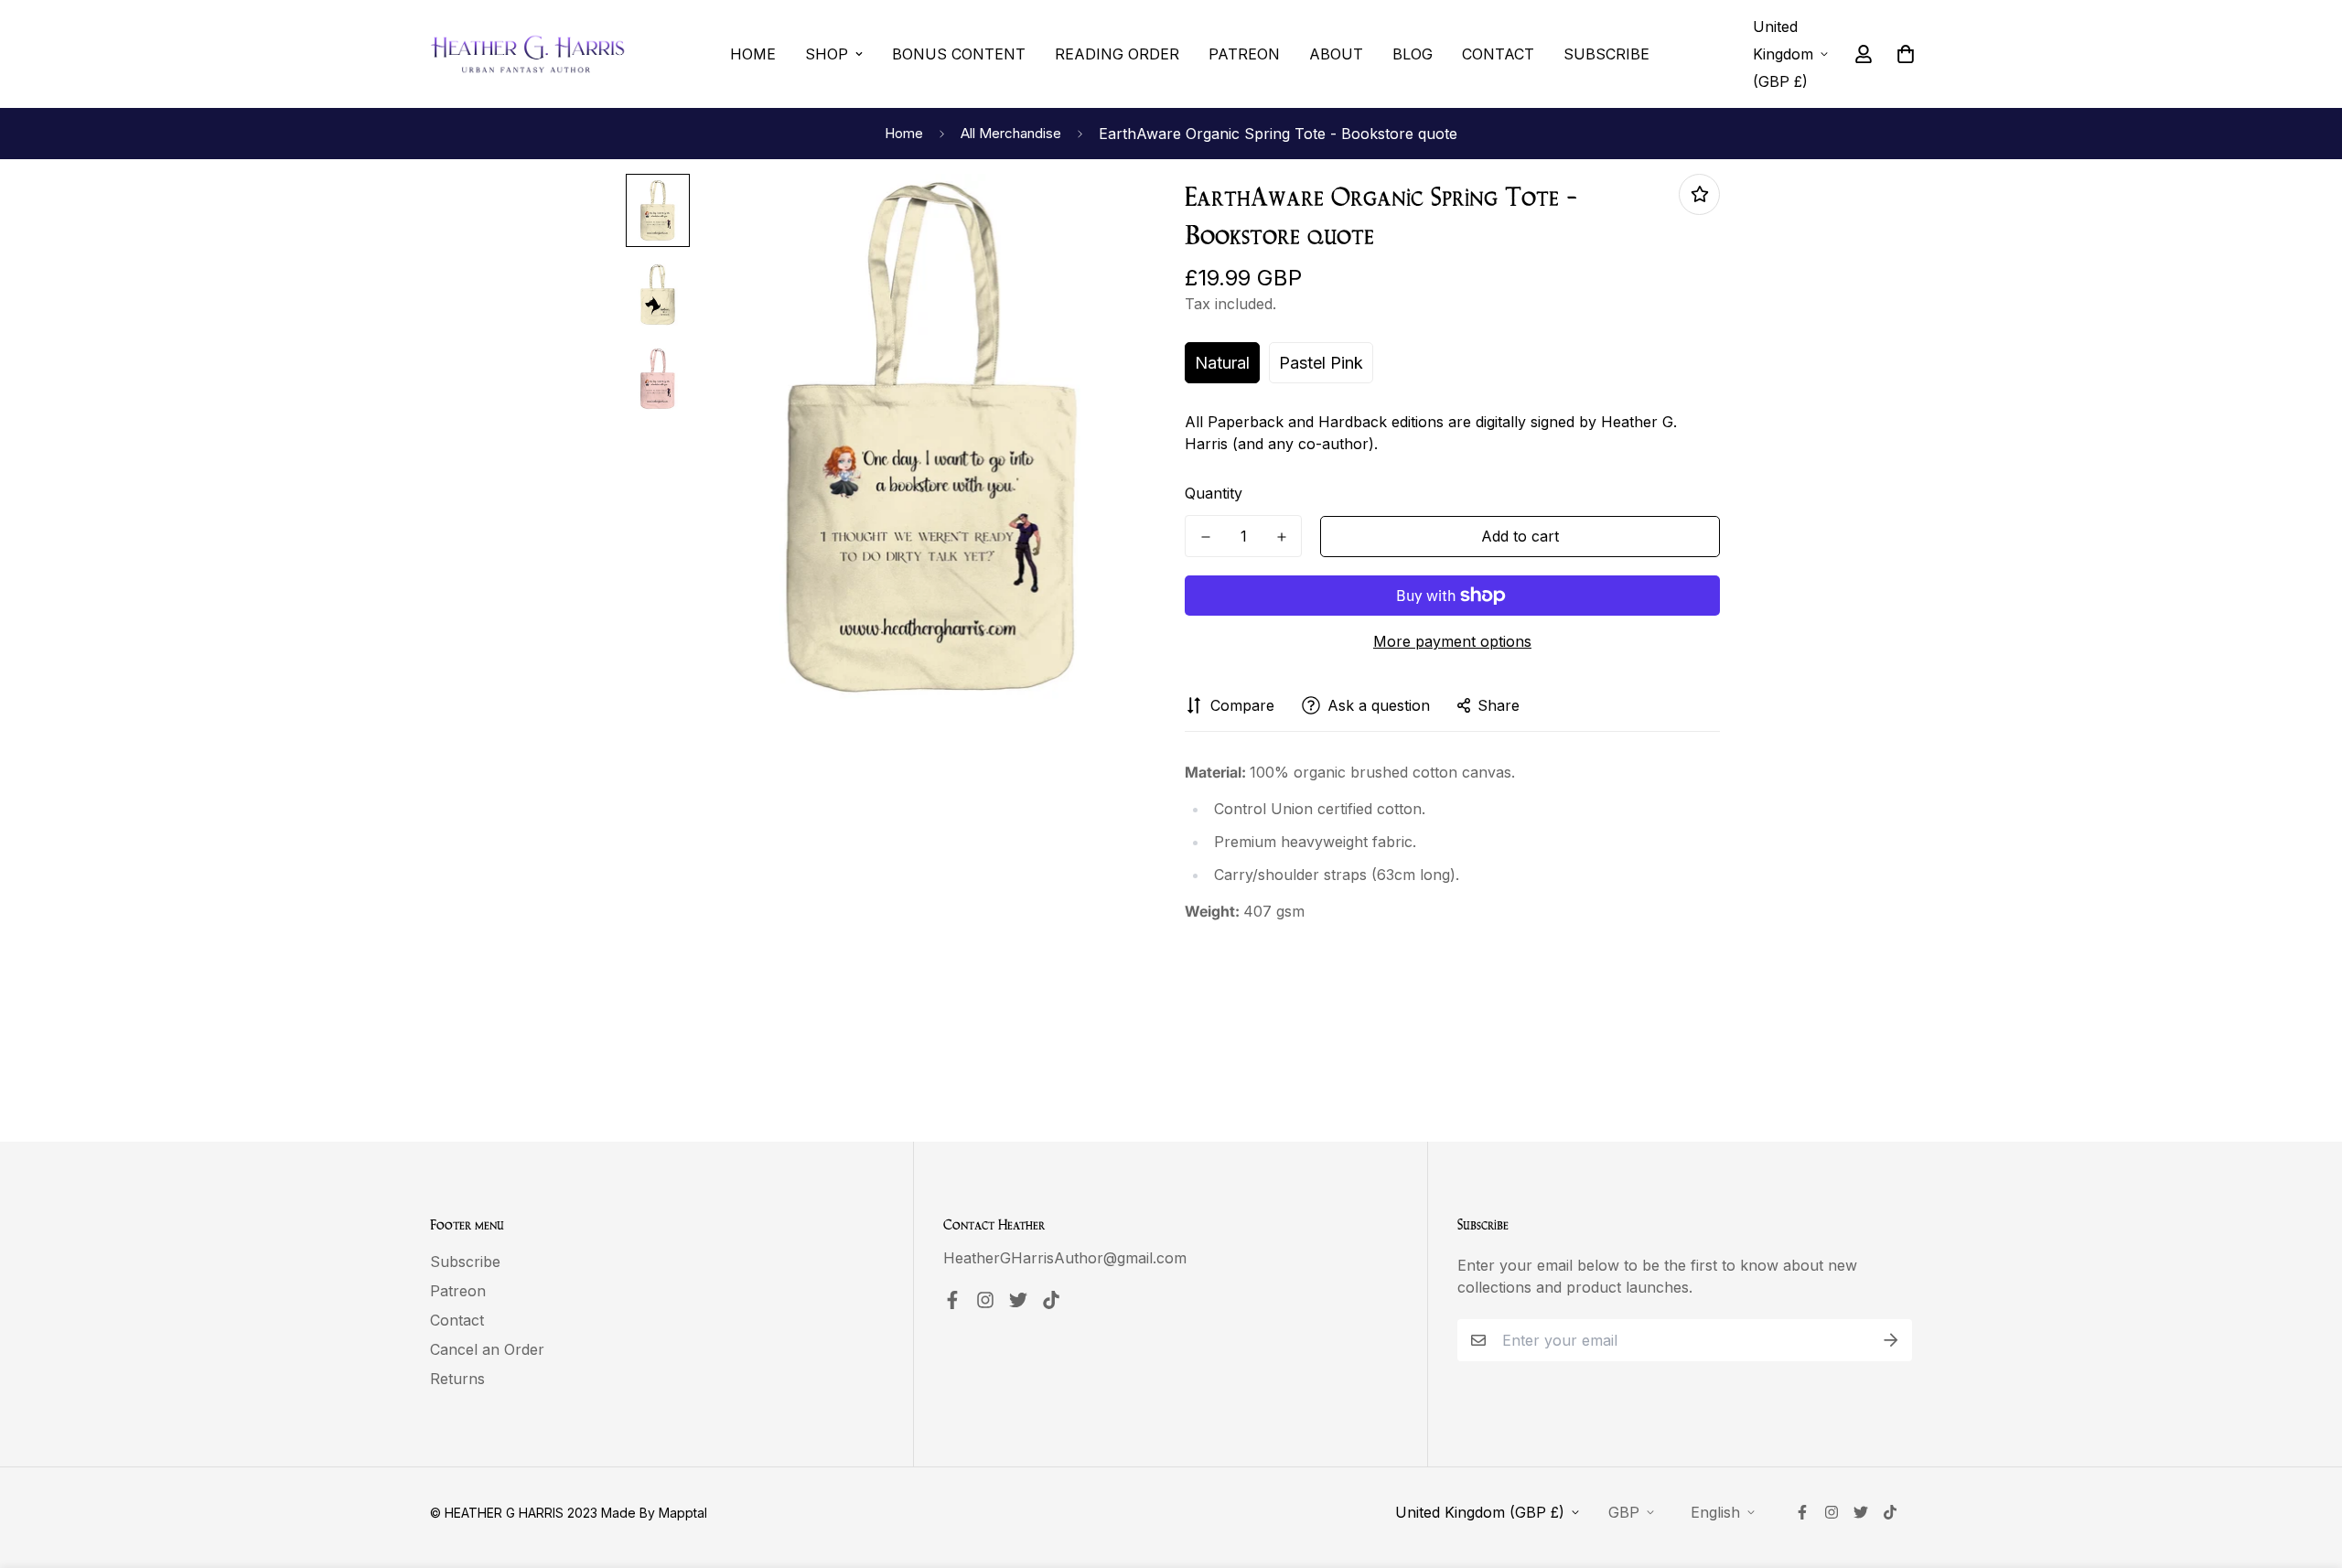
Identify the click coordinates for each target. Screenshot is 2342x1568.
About (1336, 54)
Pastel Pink (1321, 363)
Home (753, 54)
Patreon (1244, 54)
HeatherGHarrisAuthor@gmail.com (1065, 1258)
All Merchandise (1011, 133)
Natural (1222, 363)
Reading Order (1117, 54)
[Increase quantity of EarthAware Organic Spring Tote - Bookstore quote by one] (1281, 537)
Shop (827, 54)
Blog (1413, 54)
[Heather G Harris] (528, 54)
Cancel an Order (487, 1349)
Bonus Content (959, 54)
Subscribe (1606, 54)
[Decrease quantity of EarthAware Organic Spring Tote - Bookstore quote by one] (1205, 537)
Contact (1498, 54)
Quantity (1214, 493)
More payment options (1452, 641)
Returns (457, 1379)
